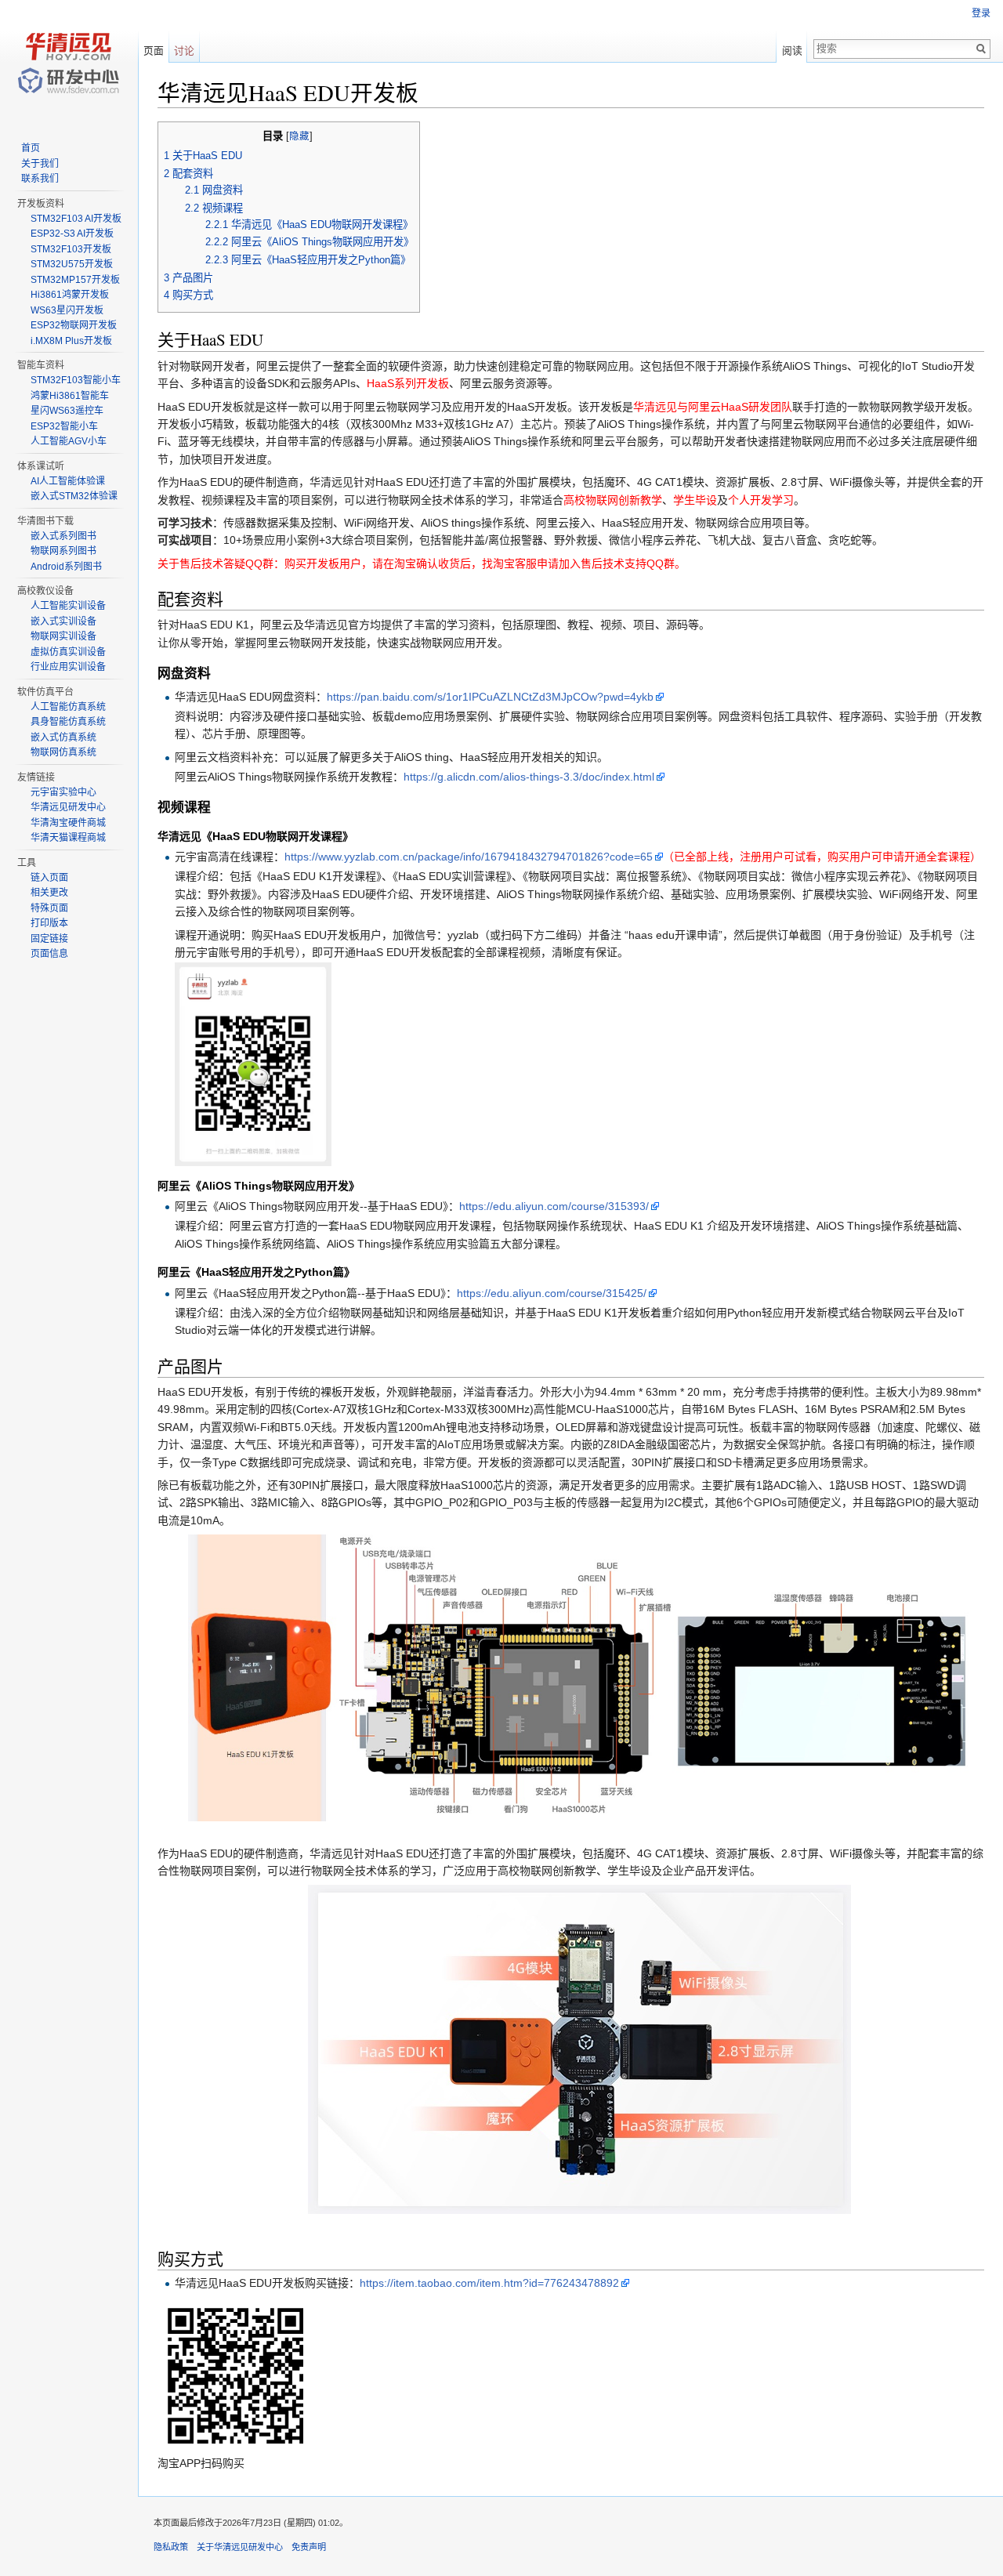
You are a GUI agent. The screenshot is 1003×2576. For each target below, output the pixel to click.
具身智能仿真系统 (68, 722)
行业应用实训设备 (68, 667)
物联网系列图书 (63, 551)
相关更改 (49, 893)
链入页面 (49, 878)
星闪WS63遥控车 (67, 411)
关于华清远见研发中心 (240, 2547)
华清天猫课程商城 (68, 838)
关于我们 (40, 164)
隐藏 (299, 136)
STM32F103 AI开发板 (76, 219)
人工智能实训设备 (68, 606)
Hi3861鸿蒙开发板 (70, 295)
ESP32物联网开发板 (74, 325)
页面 (154, 51)
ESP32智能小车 (64, 426)
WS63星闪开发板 (67, 310)
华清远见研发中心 (68, 807)
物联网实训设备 (63, 636)
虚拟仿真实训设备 (68, 652)
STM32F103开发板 (71, 249)
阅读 (792, 51)
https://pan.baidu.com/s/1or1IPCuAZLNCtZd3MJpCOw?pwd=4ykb (490, 697)
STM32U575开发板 (72, 264)
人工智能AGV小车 (69, 441)
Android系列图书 (66, 567)
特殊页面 (49, 908)
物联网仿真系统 (63, 752)
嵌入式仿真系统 (63, 737)
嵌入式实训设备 (63, 621)
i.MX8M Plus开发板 (71, 341)
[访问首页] (69, 63)
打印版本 (49, 923)
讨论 (184, 51)
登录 (981, 13)
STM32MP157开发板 (75, 280)
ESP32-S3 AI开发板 (72, 234)
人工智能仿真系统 (68, 707)
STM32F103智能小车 (76, 380)
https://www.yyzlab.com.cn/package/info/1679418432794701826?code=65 (469, 857)
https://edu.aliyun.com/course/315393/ (554, 1206)
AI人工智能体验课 (68, 481)
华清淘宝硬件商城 (68, 823)
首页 (31, 148)
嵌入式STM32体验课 (74, 496)
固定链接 (49, 939)
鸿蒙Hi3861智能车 (70, 396)
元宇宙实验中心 (63, 792)
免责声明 (309, 2547)
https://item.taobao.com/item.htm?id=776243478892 (489, 2283)
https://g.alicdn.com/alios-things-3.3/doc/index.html (529, 777)
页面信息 (49, 954)
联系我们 (40, 179)
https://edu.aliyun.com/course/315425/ (552, 1293)
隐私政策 (171, 2547)
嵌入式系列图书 (63, 536)
